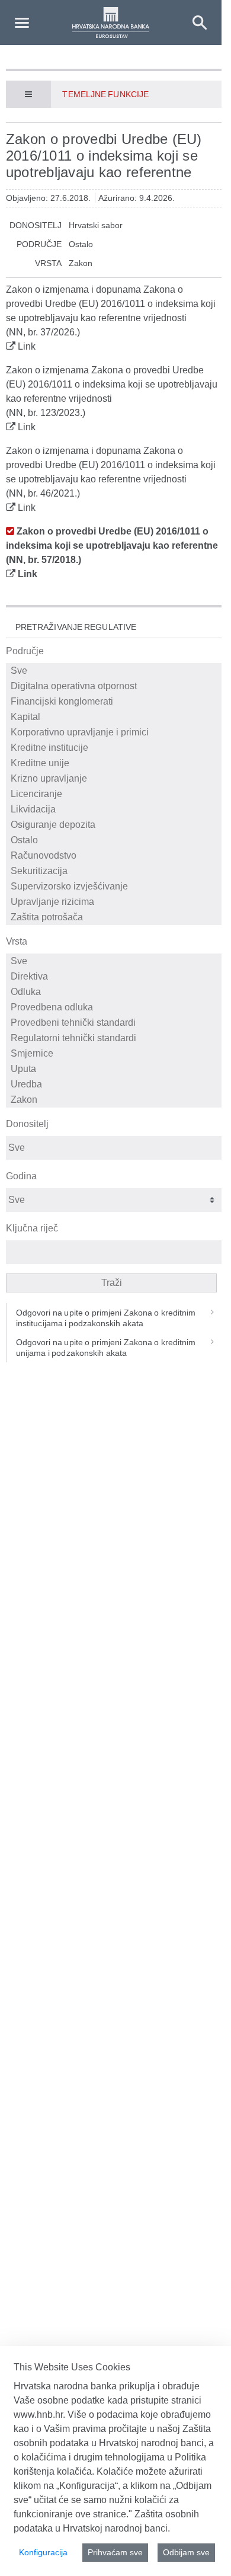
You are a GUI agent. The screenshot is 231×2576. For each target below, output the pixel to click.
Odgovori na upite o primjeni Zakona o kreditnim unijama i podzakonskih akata (106, 1348)
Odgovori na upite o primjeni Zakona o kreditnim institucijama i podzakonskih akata (106, 1318)
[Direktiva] (115, 977)
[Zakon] (115, 1100)
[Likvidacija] (115, 809)
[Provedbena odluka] (115, 1007)
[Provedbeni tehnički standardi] (115, 1023)
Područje (25, 651)
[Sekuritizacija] (115, 871)
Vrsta (17, 941)
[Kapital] (115, 717)
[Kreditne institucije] (115, 748)
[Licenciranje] (115, 794)
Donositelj (27, 1124)
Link (27, 346)
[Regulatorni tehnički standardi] (115, 1038)
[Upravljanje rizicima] (115, 902)
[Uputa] (115, 1069)
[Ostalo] (115, 840)
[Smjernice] (115, 1054)
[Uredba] (115, 1084)
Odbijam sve (186, 2552)
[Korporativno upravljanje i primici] (115, 732)
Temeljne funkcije (105, 94)
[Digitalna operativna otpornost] (115, 686)
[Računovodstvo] (115, 856)
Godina (21, 1176)
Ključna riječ (32, 1228)
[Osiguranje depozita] (115, 825)
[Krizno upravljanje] (115, 779)
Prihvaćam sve (115, 2552)
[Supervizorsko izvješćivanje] (115, 887)
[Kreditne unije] (115, 763)
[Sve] (115, 671)
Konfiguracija (43, 2552)
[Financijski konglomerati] (115, 702)
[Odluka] (115, 992)
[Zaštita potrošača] (115, 917)
